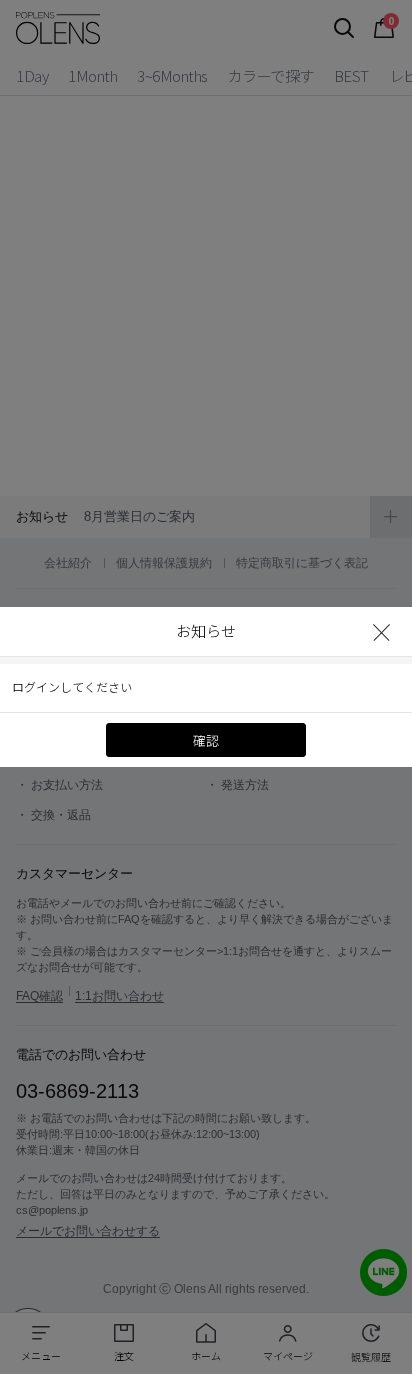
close (382, 631)
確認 (206, 741)
